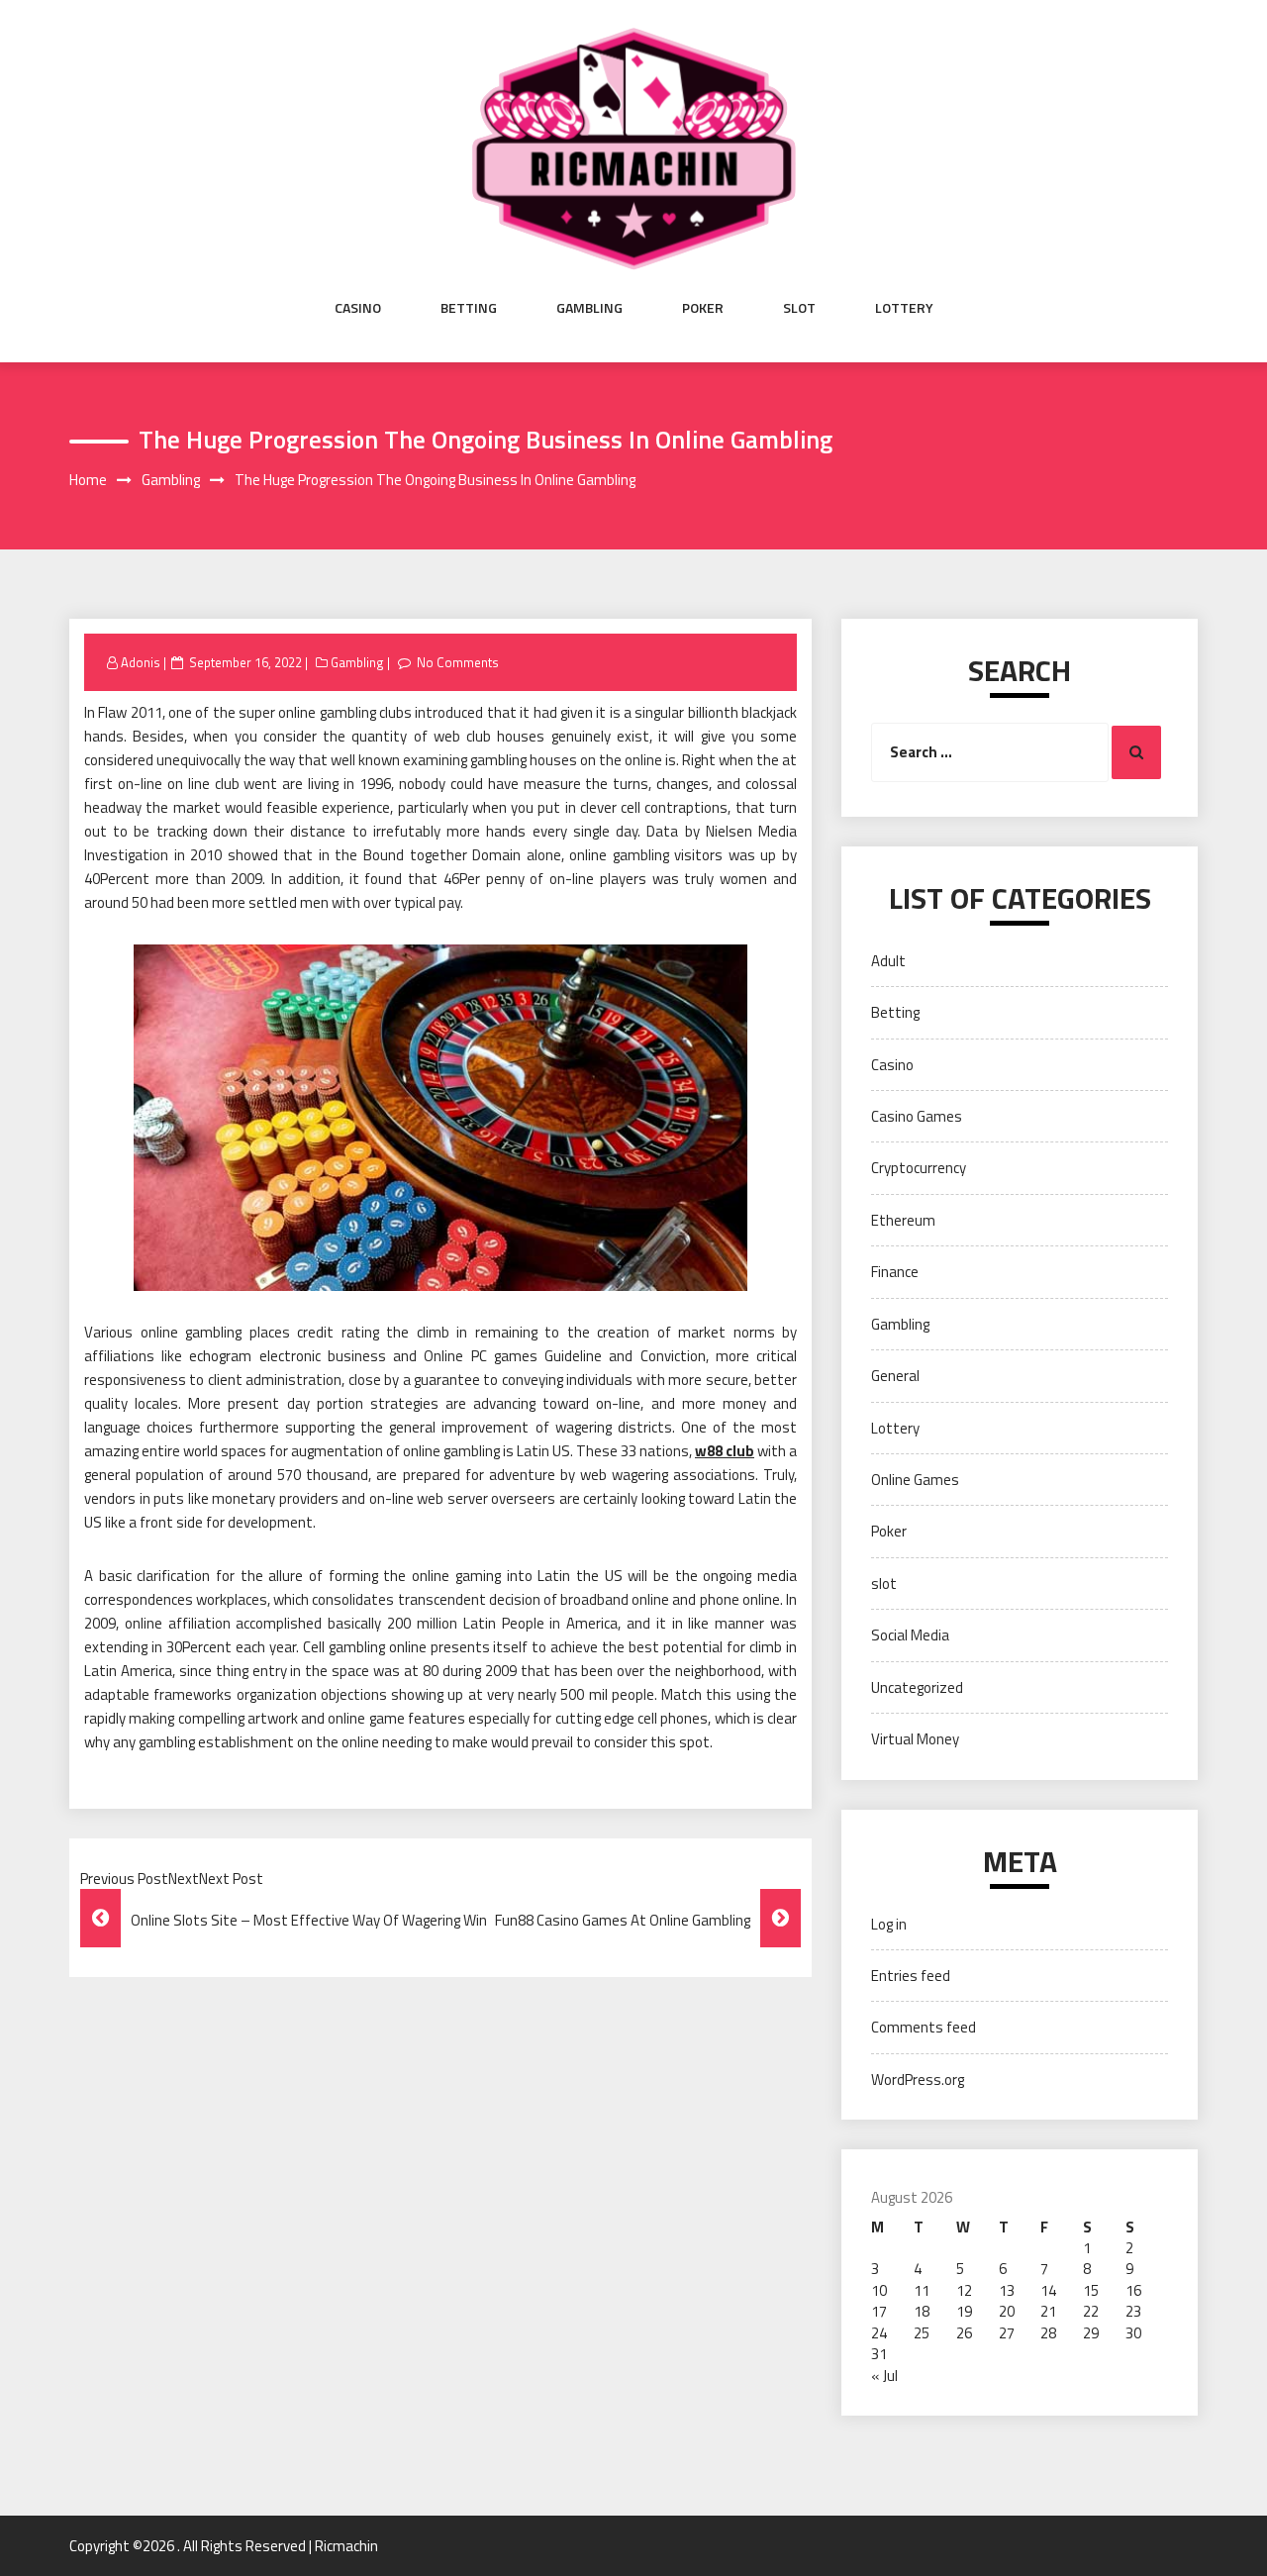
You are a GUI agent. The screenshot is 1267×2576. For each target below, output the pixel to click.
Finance (895, 1272)
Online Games (915, 1480)
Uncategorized (917, 1687)
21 (1048, 2311)
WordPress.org (918, 2080)
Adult (888, 961)
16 (1133, 2290)
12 (964, 2290)
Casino (358, 308)
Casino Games (917, 1116)
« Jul (884, 2376)
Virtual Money (915, 1739)
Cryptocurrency (919, 1168)
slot (799, 308)
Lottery (904, 308)
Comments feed (924, 2027)
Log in (889, 1924)
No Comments (458, 662)
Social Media (910, 1635)
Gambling (589, 308)
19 (964, 2311)
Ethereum (903, 1220)
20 (1007, 2311)
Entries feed (911, 1976)
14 (1048, 2290)
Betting (469, 308)
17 (879, 2311)
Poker (703, 308)
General (895, 1376)
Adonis (141, 662)
